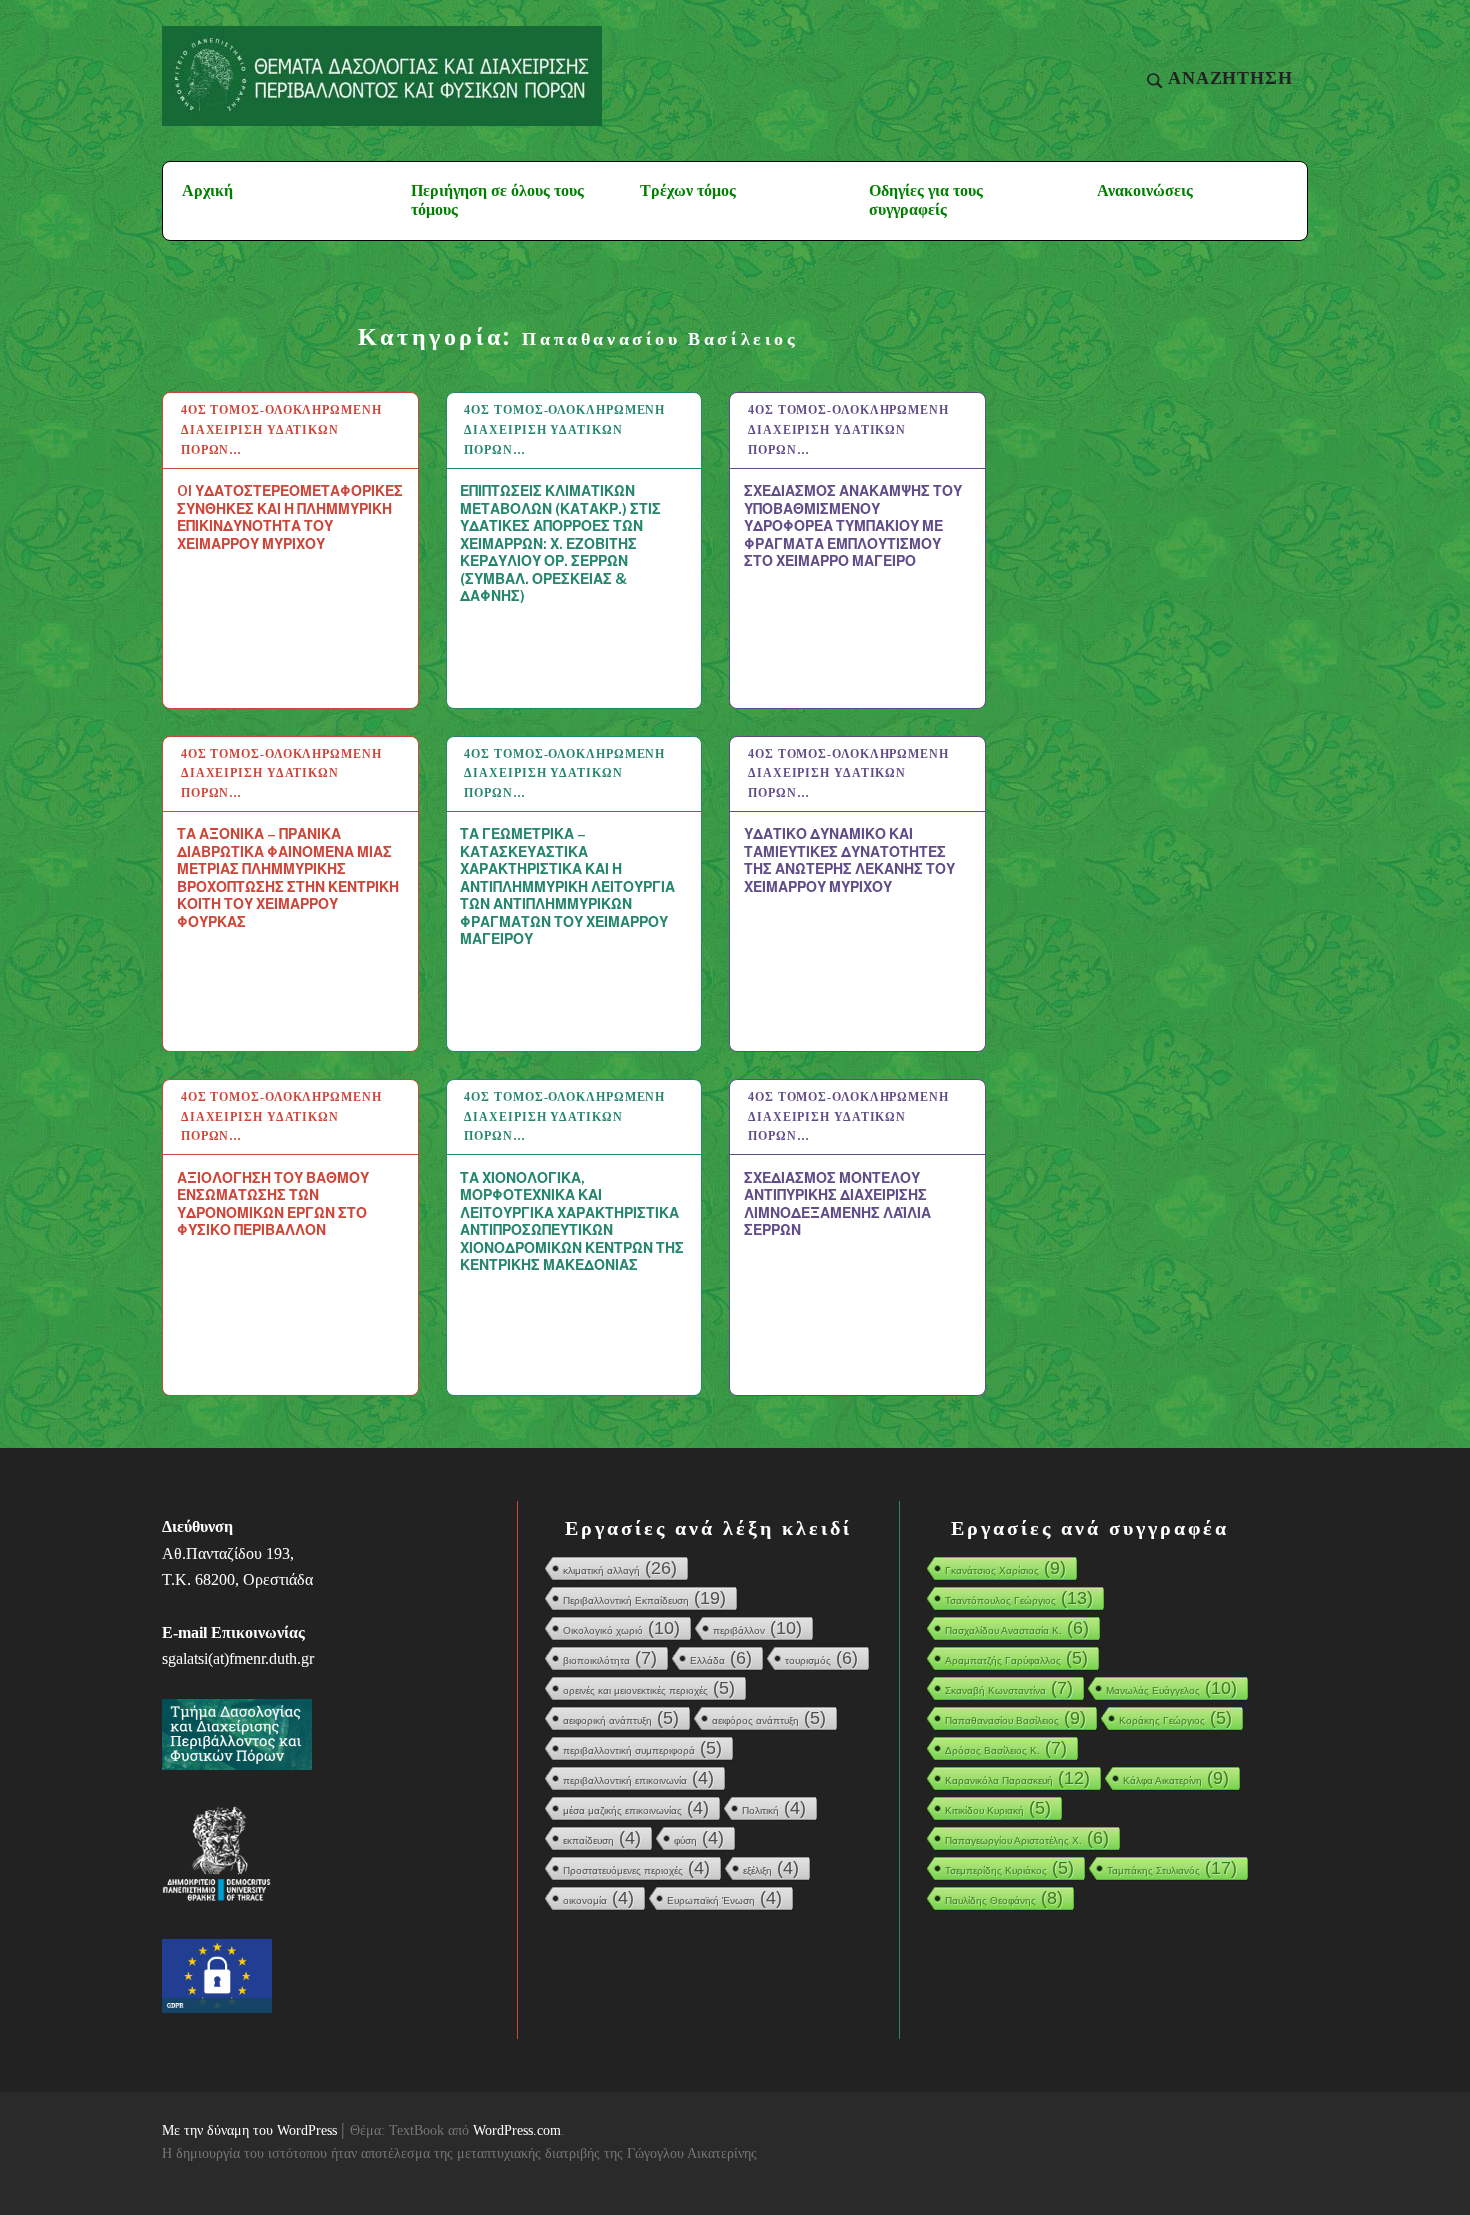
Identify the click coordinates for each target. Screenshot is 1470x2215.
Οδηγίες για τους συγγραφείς (926, 200)
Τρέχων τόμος (688, 190)
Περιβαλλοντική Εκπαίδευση (644, 1598)
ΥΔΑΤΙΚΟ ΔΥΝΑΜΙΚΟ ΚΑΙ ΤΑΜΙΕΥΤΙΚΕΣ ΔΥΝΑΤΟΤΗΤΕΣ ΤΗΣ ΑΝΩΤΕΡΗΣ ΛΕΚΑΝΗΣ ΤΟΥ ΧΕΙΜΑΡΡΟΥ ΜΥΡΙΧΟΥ (849, 860)
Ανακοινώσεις (1145, 190)
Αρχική (207, 190)
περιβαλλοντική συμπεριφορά (642, 1748)
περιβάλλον (757, 1628)
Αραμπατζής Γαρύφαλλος (1016, 1658)
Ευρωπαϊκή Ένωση (724, 1898)
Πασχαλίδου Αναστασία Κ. (1017, 1628)
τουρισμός (821, 1658)
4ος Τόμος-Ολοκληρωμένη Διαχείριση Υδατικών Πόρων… (281, 430)
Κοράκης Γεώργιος (1175, 1718)
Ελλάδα (721, 1658)
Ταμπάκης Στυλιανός (1172, 1868)
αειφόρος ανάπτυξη (769, 1718)
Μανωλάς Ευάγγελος (1171, 1688)
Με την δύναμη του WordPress (249, 2130)
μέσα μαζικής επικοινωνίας (636, 1808)
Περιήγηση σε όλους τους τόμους (497, 200)
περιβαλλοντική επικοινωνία (638, 1778)
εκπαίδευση (602, 1838)
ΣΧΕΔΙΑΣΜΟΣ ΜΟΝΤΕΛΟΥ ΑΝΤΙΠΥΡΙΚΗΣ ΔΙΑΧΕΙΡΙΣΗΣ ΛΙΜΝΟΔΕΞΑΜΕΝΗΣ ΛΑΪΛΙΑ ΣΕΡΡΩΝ (837, 1204)
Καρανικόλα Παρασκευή (1017, 1778)
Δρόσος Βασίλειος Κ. (1006, 1748)
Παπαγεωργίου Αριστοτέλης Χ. (1027, 1838)
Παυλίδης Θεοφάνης (1004, 1898)
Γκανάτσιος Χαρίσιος (1005, 1568)
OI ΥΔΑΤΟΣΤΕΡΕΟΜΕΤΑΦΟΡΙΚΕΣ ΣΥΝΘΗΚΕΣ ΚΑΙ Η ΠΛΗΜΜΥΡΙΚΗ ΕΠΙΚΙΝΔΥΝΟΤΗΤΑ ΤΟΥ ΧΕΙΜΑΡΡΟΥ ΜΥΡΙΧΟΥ (290, 517)
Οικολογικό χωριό (621, 1628)
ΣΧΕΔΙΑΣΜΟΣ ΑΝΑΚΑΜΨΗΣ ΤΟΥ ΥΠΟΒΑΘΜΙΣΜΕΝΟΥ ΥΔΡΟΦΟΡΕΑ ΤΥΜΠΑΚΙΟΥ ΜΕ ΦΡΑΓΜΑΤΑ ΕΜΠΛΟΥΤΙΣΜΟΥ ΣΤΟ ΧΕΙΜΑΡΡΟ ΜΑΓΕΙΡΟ (853, 525)
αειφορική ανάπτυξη (621, 1718)
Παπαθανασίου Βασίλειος (1015, 1718)
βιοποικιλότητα (610, 1658)
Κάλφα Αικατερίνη (1176, 1778)
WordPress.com (517, 2130)
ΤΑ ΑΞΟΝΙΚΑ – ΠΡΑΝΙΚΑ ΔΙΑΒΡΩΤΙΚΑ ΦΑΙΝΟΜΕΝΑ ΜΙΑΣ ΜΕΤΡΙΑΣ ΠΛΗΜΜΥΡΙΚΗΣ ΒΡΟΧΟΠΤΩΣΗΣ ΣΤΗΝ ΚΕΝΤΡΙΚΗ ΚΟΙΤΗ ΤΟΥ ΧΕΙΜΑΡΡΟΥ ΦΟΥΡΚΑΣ (288, 877)
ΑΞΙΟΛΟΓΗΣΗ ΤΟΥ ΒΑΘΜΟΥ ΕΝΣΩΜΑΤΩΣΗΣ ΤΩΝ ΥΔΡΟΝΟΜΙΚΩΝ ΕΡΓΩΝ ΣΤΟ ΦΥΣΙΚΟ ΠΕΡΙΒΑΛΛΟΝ (273, 1204)
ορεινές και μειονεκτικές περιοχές (649, 1688)
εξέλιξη (771, 1868)
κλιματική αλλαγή (620, 1568)
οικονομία (598, 1898)
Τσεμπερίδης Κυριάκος (1009, 1868)
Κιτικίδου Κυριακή (998, 1808)
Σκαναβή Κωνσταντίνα (1009, 1688)
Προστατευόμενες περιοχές (636, 1868)
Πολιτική (774, 1808)
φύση (699, 1838)
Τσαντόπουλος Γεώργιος (1019, 1598)
